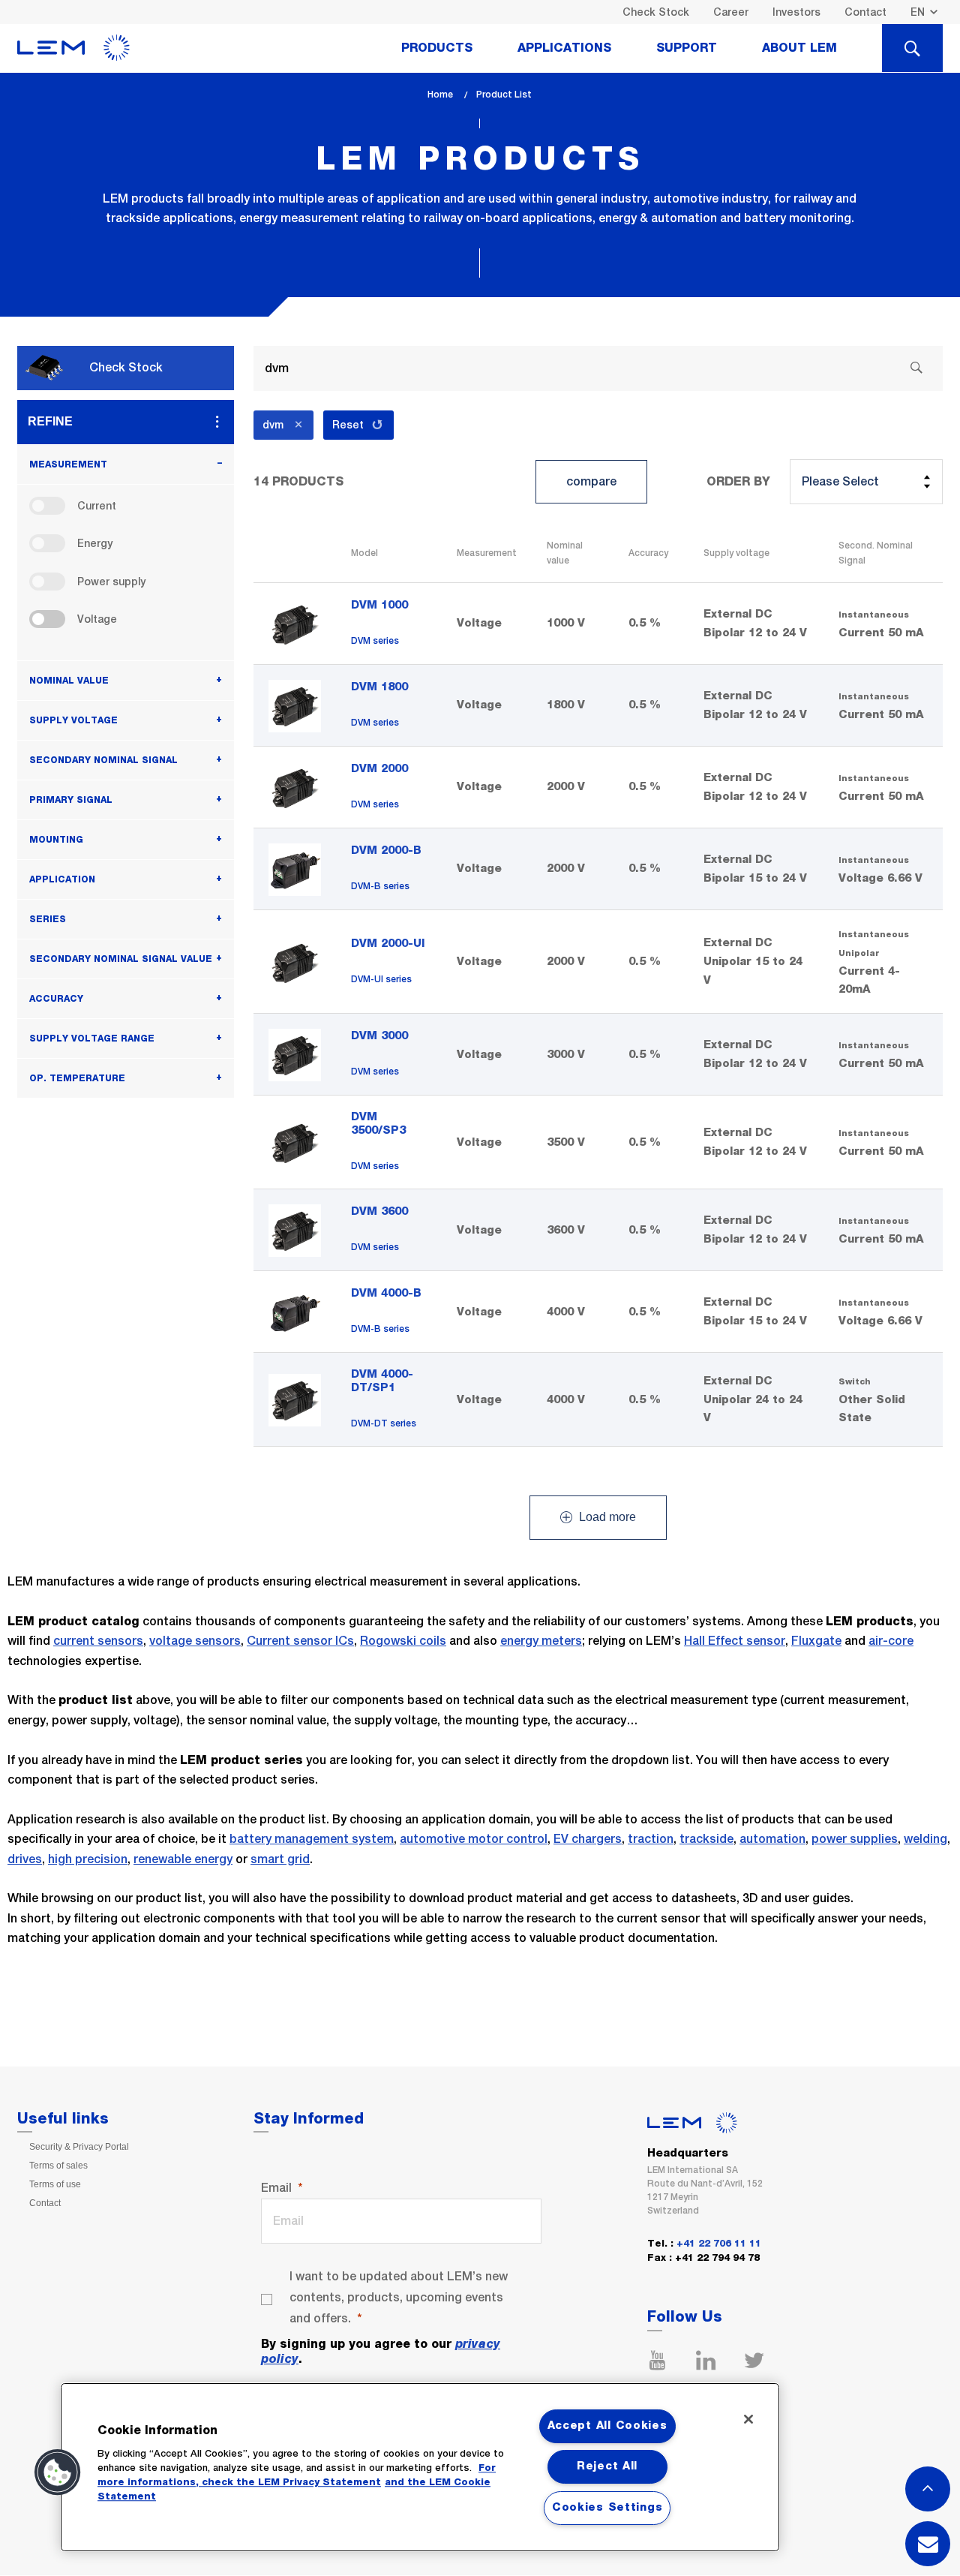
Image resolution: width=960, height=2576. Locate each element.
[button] (58, 2472)
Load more (606, 1518)
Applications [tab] (564, 48)
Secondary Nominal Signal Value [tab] (121, 959)
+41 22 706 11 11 (719, 2244)
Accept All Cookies (607, 2426)
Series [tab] (48, 919)
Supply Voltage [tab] (73, 720)
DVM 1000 (379, 605)
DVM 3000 (379, 1036)
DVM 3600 (379, 1211)
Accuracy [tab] (56, 999)
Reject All (607, 2466)
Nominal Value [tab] (69, 681)
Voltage (97, 619)
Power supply (111, 582)
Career (731, 12)
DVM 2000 (379, 769)
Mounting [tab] (56, 840)
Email (276, 2188)
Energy (95, 543)
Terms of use (55, 2184)
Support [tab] (687, 48)
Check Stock (656, 12)
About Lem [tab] (799, 48)
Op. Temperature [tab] (77, 1078)
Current (97, 506)
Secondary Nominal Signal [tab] (103, 760)
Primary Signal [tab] (71, 800)
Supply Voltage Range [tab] (92, 1039)
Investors (796, 12)
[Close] (748, 2419)
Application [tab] (62, 879)
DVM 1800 (379, 687)
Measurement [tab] (68, 464)
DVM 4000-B (386, 1293)
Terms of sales (58, 2166)
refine (50, 421)
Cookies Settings (607, 2508)
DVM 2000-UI (388, 944)
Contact (865, 12)
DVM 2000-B (386, 851)
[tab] (912, 48)
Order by (738, 482)
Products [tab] (437, 48)
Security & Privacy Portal (79, 2147)
